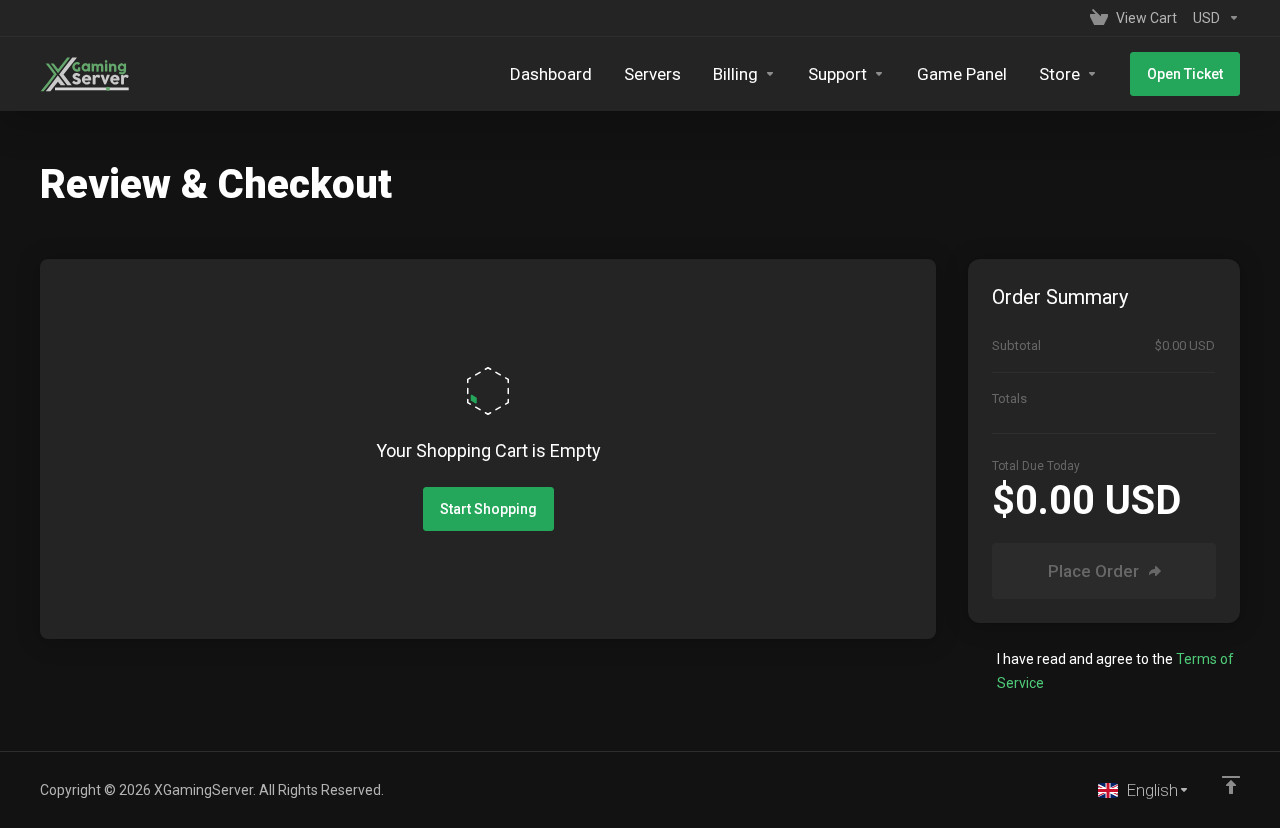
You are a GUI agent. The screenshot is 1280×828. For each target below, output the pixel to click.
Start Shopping (488, 509)
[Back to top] (1231, 785)
